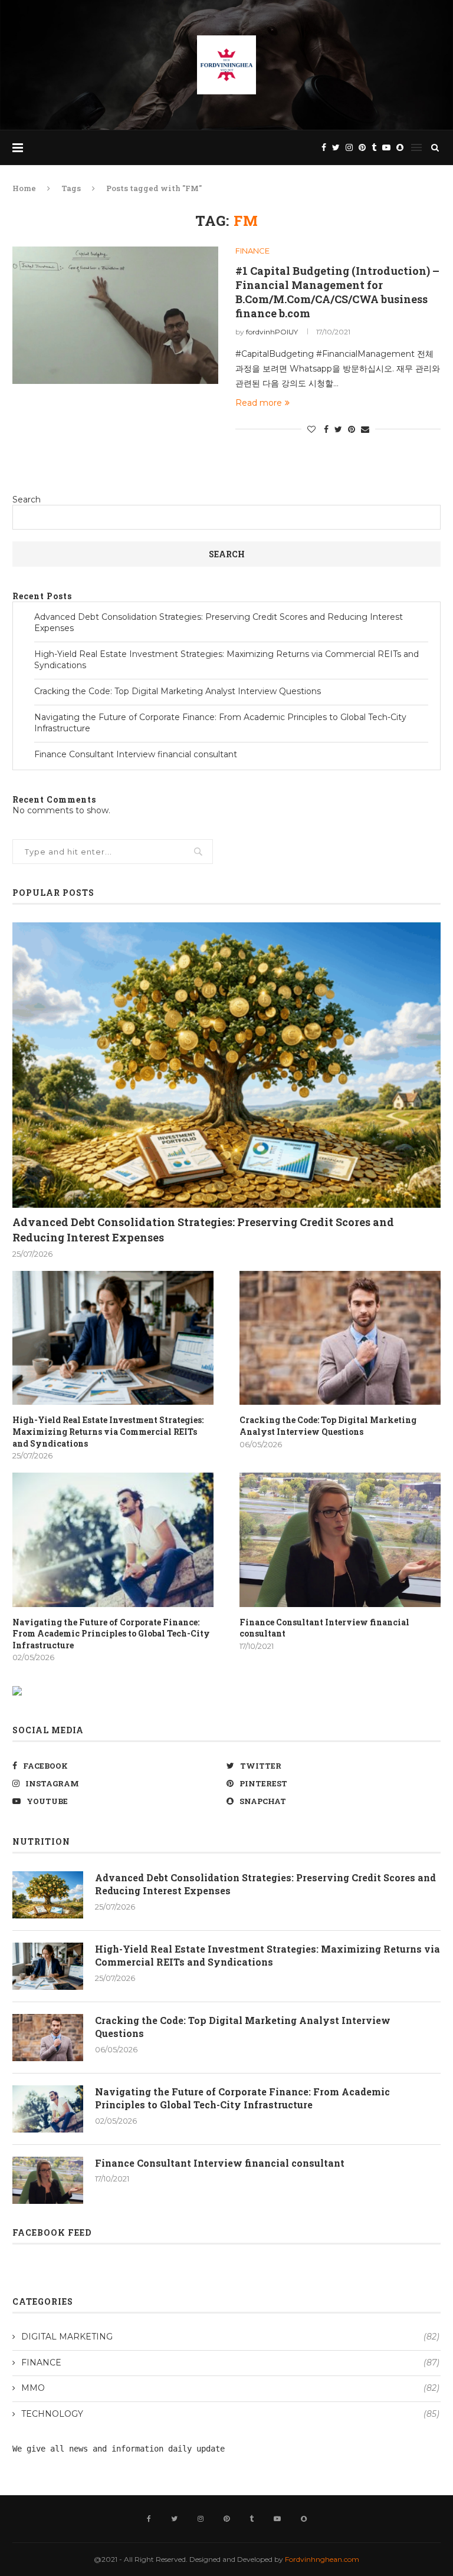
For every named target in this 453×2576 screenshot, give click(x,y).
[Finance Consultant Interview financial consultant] (340, 1540)
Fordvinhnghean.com (322, 2559)
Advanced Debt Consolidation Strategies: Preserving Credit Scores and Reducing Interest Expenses (203, 1229)
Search (27, 500)
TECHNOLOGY (230, 2414)
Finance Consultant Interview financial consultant (136, 754)
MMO (230, 2388)
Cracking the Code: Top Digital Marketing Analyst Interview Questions (178, 691)
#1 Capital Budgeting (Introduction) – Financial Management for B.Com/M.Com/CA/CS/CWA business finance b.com (337, 292)
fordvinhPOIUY (272, 332)
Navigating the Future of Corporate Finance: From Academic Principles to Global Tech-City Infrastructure (111, 1634)
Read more (259, 403)
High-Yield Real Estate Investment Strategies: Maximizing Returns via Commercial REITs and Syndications (108, 1431)
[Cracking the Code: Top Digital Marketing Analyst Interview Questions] (340, 1338)
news (78, 2449)
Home (24, 188)
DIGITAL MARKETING (230, 2337)
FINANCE (252, 251)
